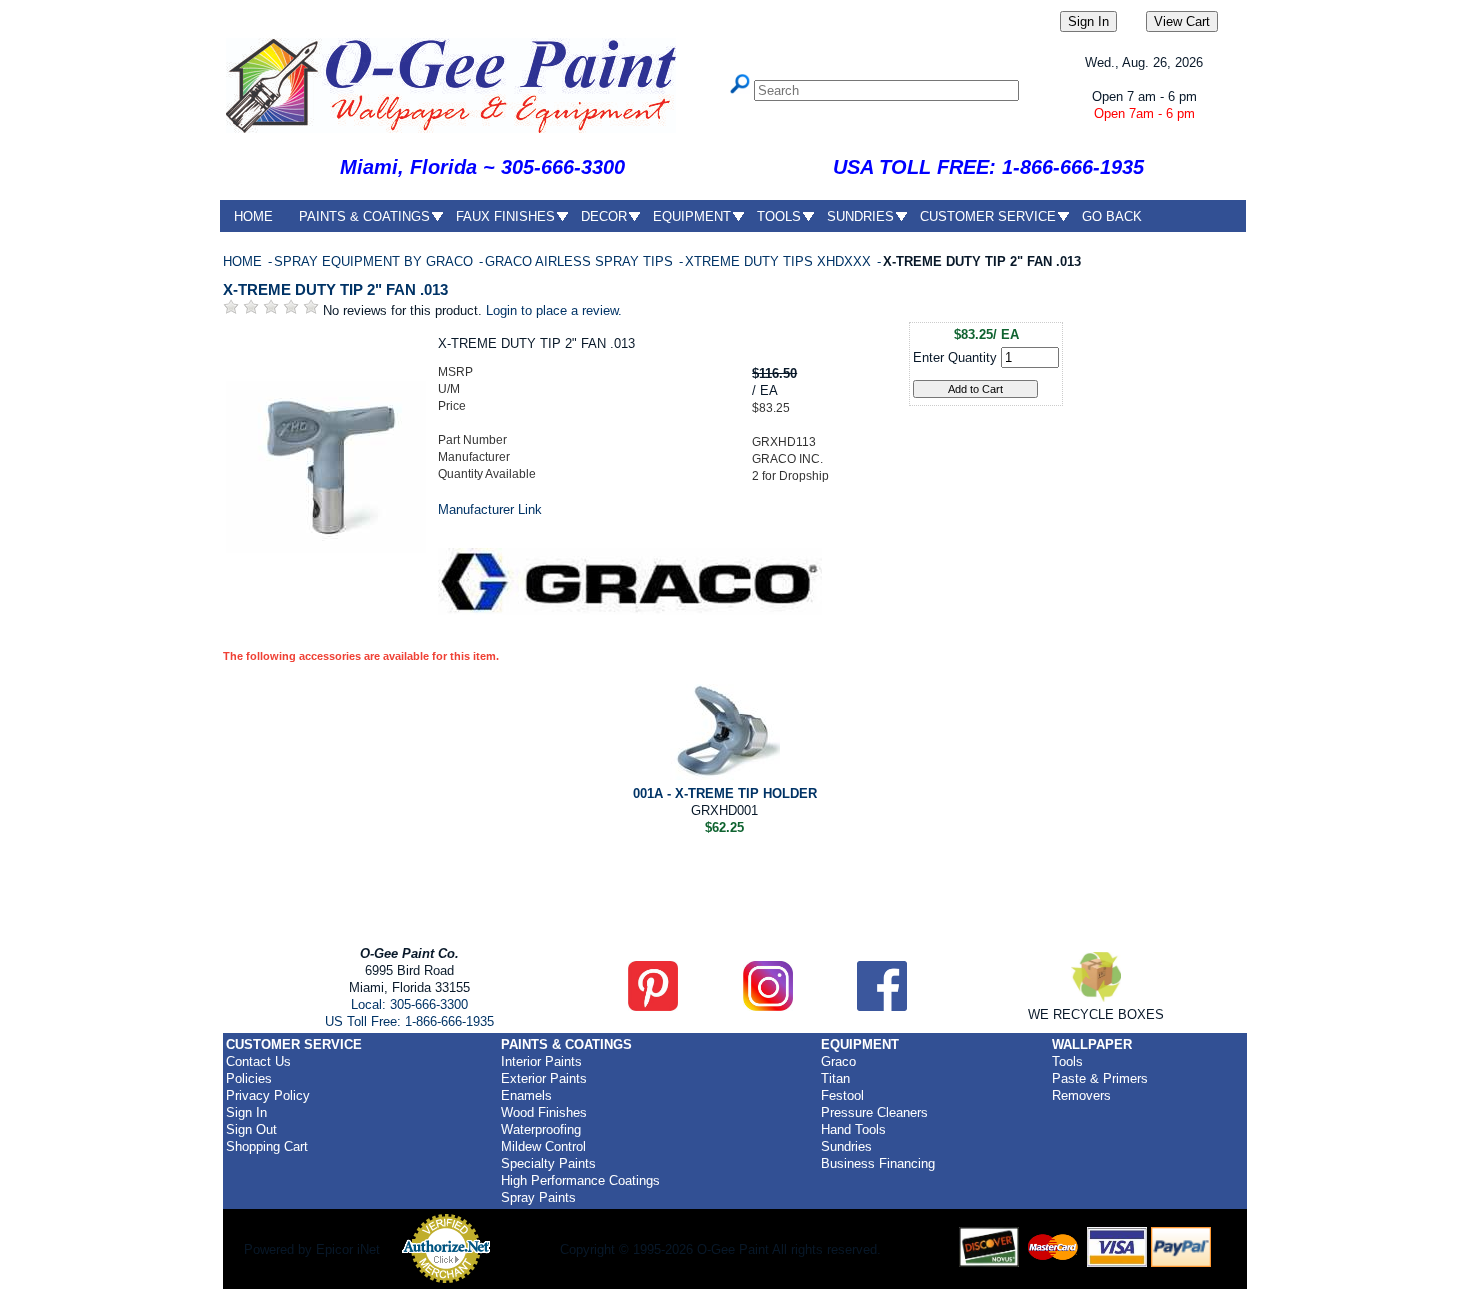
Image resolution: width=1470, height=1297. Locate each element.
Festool (842, 1095)
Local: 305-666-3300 (409, 1004)
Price (452, 406)
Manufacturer (474, 457)
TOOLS (779, 216)
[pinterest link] (653, 1006)
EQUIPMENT (692, 216)
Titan (835, 1078)
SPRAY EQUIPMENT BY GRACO (375, 261)
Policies (249, 1078)
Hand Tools (853, 1129)
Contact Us (258, 1061)
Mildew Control (543, 1146)
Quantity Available (487, 474)
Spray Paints (538, 1197)
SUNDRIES (860, 216)
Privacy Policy (268, 1095)
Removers (1081, 1095)
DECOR (604, 216)
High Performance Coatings (580, 1180)
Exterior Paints (544, 1078)
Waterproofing (541, 1129)
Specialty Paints (548, 1163)
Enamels (526, 1095)
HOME (253, 216)
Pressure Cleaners (874, 1112)
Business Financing (878, 1163)
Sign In (246, 1112)
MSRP (455, 372)
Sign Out (251, 1129)
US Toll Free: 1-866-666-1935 (409, 1021)
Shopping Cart (267, 1146)
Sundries (846, 1146)
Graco (838, 1061)
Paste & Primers (1100, 1078)
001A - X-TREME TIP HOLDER (725, 793)
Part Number (472, 440)
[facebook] (882, 1006)
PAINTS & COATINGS (364, 216)
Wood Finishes (544, 1112)
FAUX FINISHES (505, 216)
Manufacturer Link (490, 509)
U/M (449, 389)
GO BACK (1112, 216)
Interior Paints (541, 1061)
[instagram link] (768, 1006)
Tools (1067, 1061)
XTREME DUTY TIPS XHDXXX (780, 261)
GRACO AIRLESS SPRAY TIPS (581, 261)
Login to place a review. (554, 310)
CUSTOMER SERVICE (988, 216)
